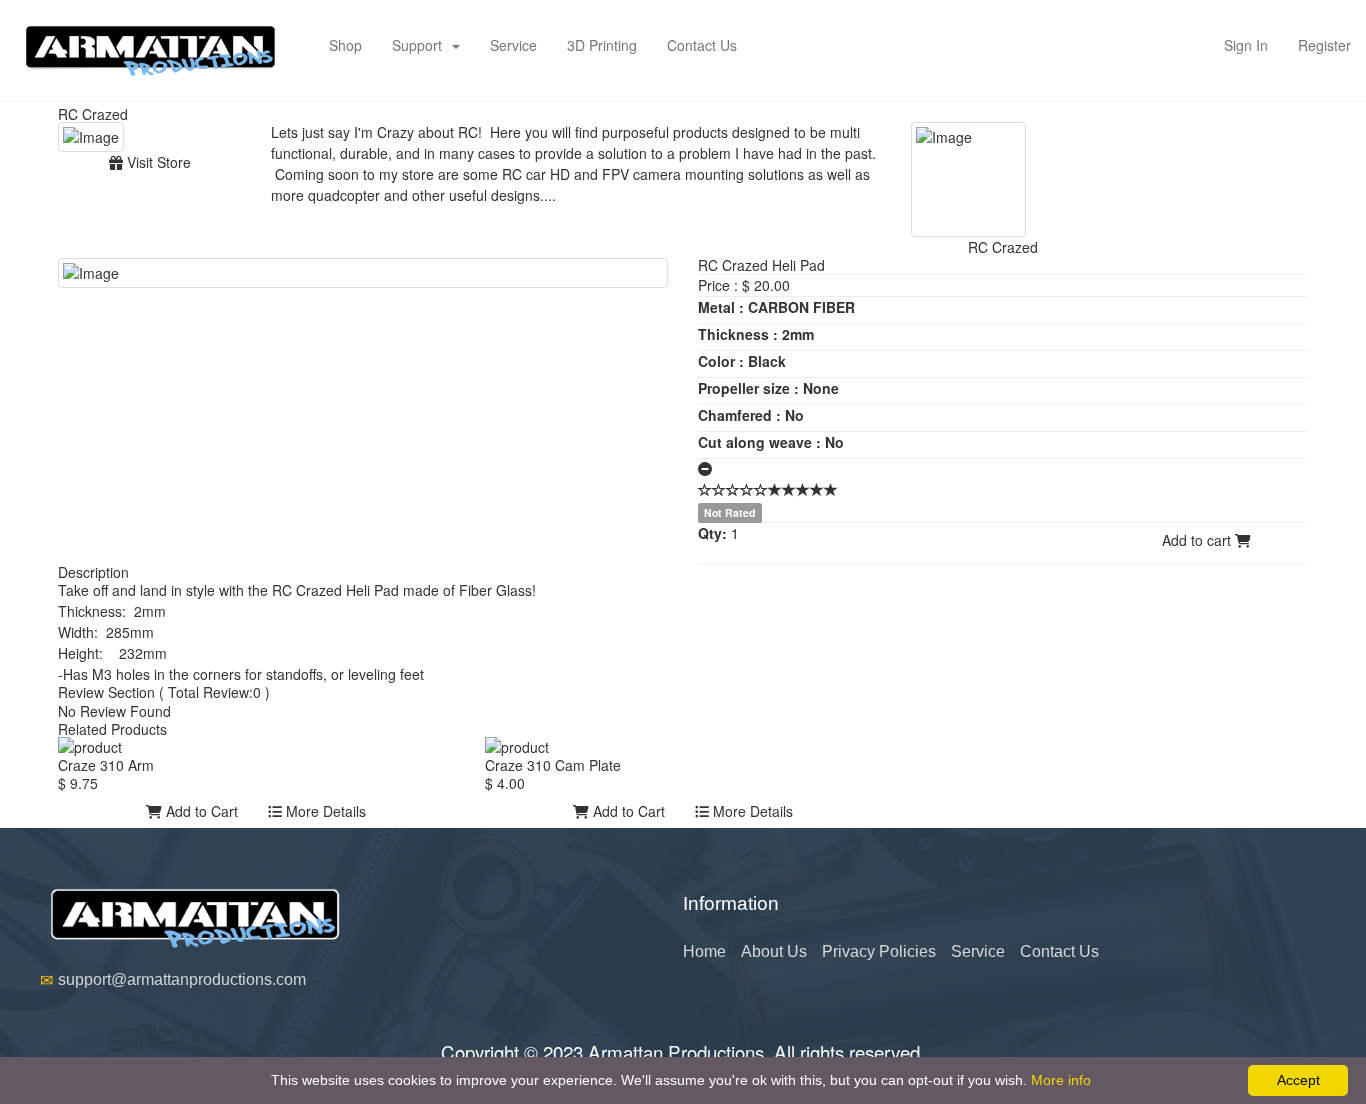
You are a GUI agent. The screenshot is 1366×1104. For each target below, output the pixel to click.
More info (1061, 1080)
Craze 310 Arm (106, 765)
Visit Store (157, 162)
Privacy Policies (879, 951)
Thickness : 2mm (756, 334)
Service (513, 45)
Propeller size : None (768, 388)
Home (704, 951)
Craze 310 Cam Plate (553, 765)
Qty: (712, 533)
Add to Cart (200, 811)
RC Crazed (93, 114)
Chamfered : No (751, 415)
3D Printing (602, 45)
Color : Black (742, 361)
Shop (345, 45)
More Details (324, 811)
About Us (774, 951)
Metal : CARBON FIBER (776, 307)
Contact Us (702, 45)
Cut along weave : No (771, 442)
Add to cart (1198, 540)
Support (421, 45)
